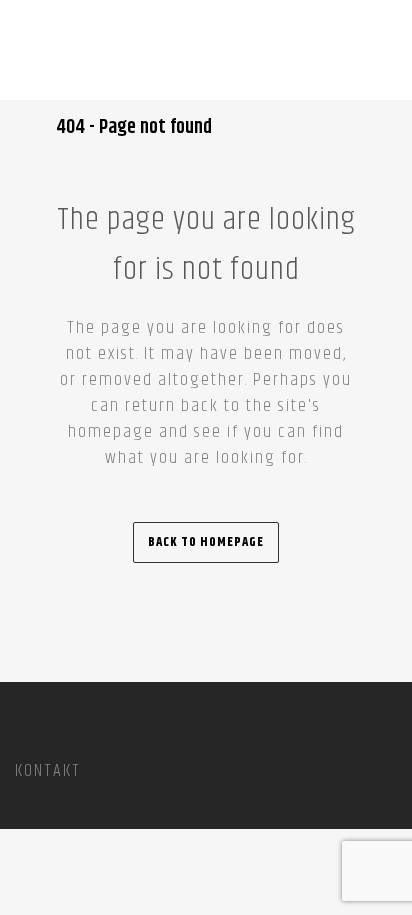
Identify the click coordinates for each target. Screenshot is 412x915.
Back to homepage (206, 542)
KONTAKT (48, 771)
